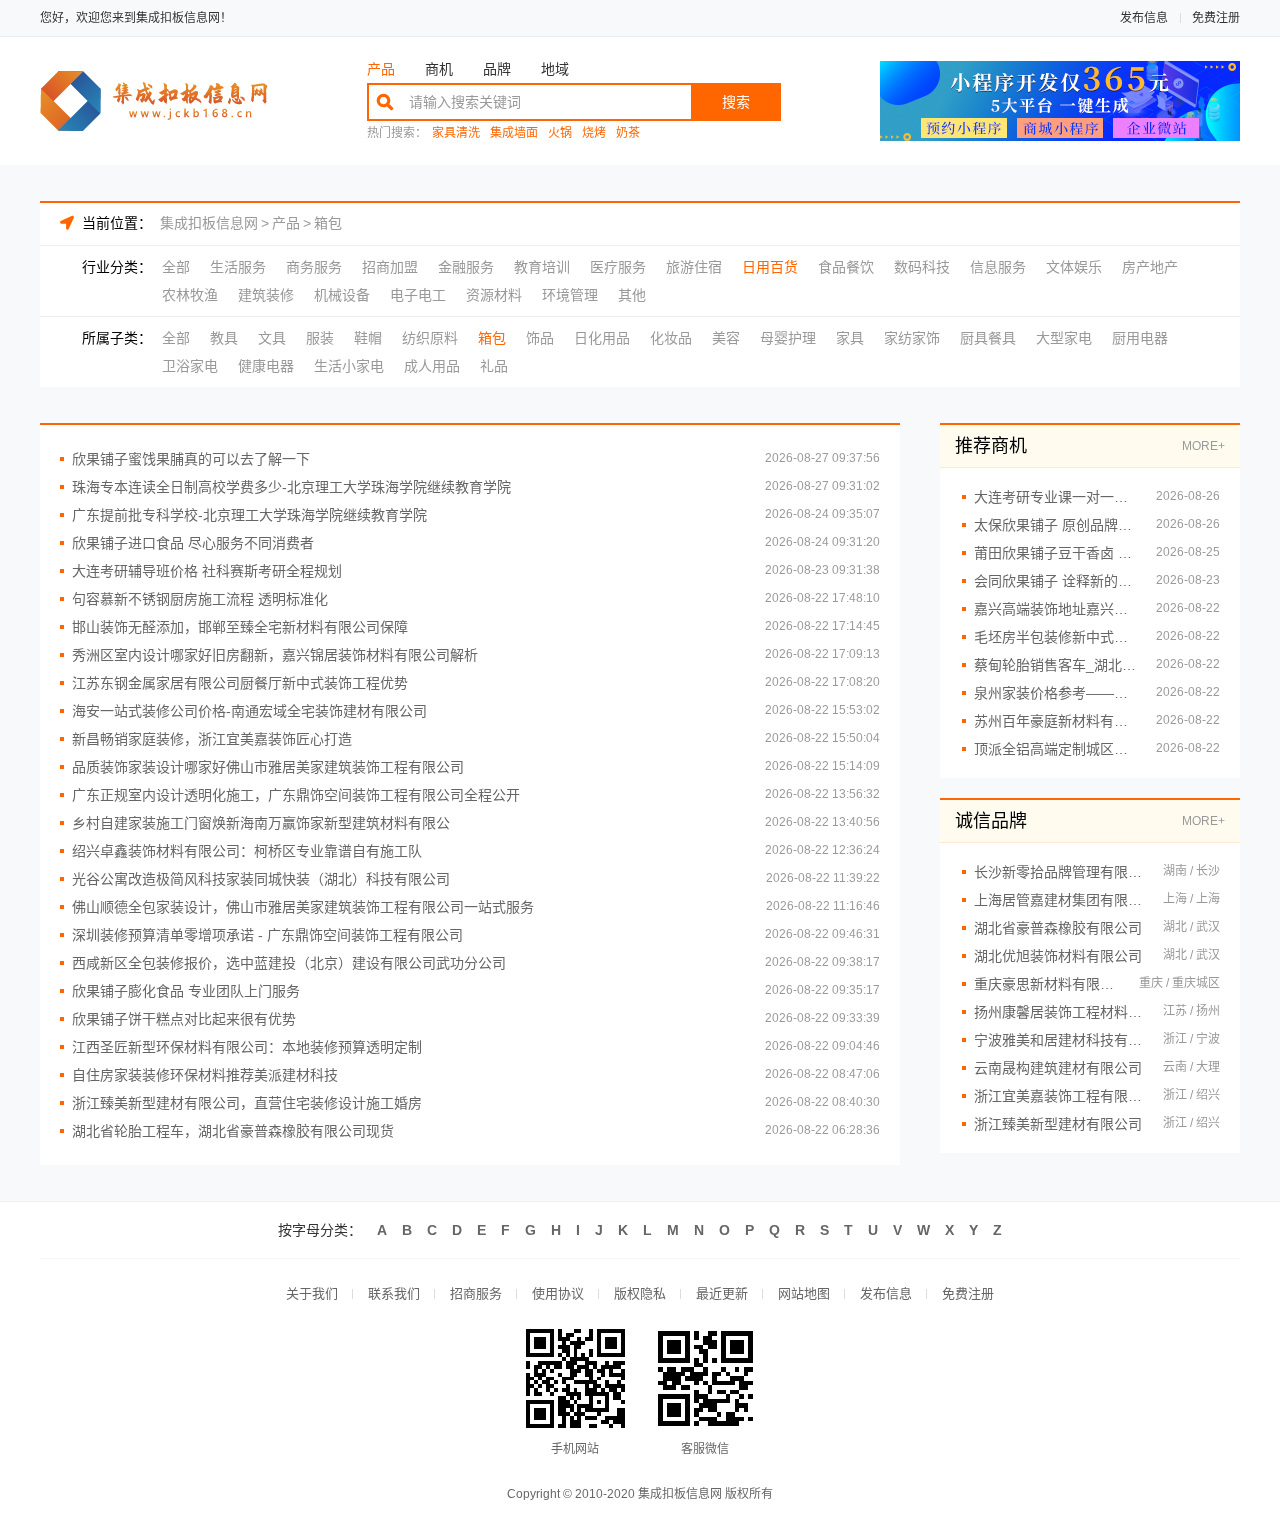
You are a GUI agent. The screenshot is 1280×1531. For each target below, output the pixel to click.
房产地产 (1150, 267)
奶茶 (628, 133)
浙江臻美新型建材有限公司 (1058, 1124)
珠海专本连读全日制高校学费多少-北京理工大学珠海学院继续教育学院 (291, 487)
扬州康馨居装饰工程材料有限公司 (1058, 1012)
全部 (176, 267)
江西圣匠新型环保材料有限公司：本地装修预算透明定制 (247, 1047)
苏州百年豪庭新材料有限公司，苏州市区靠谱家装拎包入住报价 (1055, 721)
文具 (272, 338)
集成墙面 (514, 133)
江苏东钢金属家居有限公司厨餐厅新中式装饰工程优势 (240, 683)
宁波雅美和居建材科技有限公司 (1058, 1040)
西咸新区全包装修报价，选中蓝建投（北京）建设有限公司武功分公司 (289, 963)
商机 (439, 69)
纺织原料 (430, 338)
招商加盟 (390, 267)
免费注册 (1216, 18)
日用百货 (770, 267)
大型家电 (1064, 338)
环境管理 (570, 295)
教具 (224, 338)
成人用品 (432, 366)
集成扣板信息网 (209, 223)
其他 (632, 295)
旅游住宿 (694, 267)
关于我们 (312, 1293)
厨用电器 (1140, 338)
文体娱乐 (1074, 267)
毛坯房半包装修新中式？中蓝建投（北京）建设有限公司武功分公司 (1055, 637)
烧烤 (594, 133)
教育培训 (542, 267)
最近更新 (722, 1293)
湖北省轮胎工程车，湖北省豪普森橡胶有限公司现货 (233, 1131)
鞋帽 (368, 338)
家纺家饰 (912, 338)
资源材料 (494, 295)
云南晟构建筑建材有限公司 (1058, 1068)
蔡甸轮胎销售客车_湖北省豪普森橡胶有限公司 (1055, 665)
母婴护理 (788, 338)
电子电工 (418, 295)
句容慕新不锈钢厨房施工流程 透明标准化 (200, 599)
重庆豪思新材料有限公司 (1046, 984)
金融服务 (466, 267)
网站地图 (804, 1293)
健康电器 (266, 366)
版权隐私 (640, 1293)
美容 (726, 338)
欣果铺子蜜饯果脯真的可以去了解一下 (191, 459)
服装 (320, 338)
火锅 (560, 133)
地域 (555, 69)
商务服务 (314, 267)
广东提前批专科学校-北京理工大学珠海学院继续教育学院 (249, 515)
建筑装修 (266, 295)
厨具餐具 (988, 338)
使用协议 (558, 1293)
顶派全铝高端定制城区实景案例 (1055, 749)
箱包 (328, 223)
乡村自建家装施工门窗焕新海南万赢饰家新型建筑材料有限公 (261, 823)
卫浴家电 (190, 366)
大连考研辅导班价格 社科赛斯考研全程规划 (207, 571)
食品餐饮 (846, 267)
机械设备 (342, 295)
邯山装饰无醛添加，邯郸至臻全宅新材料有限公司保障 (240, 627)
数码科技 (922, 267)
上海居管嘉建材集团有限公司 (1058, 900)
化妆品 (671, 338)
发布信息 (1144, 18)
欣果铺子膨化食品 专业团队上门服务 (186, 991)
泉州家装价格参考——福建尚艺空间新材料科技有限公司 (1055, 693)
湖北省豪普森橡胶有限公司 (1058, 928)
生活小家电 (349, 366)
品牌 (497, 69)
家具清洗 (456, 133)
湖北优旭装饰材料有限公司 (1058, 956)
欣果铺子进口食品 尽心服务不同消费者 (193, 543)
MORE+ (1203, 446)
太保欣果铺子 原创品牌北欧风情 (1055, 525)
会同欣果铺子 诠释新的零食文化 (1055, 581)
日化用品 (602, 338)
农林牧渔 (190, 295)
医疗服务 (618, 267)
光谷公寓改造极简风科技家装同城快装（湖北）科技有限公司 (261, 879)
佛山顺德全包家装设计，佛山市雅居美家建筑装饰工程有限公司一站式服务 (303, 907)
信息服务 (998, 267)
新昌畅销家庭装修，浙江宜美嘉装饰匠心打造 (212, 739)
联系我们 (394, 1293)
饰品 (540, 338)
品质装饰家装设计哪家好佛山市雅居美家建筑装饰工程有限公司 (268, 767)
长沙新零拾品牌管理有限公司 (1058, 872)
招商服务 (476, 1293)
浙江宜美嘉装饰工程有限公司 (1058, 1096)
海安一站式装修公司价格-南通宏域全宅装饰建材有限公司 (249, 711)
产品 (381, 69)
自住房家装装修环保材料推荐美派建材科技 (205, 1075)
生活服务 (238, 267)
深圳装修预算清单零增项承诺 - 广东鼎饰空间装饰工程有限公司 (267, 935)
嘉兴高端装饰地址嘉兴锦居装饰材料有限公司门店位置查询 (1055, 609)
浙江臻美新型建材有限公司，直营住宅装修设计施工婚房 (247, 1103)
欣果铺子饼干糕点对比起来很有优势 (184, 1019)
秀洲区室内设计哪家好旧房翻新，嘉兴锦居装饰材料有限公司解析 (275, 655)
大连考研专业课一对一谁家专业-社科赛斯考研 (1055, 497)
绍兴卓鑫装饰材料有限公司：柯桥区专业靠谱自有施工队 (247, 851)
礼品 (494, 366)
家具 (850, 338)
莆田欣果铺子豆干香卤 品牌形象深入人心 (1055, 553)
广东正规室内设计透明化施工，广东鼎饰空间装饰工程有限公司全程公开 (296, 795)
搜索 (736, 102)
